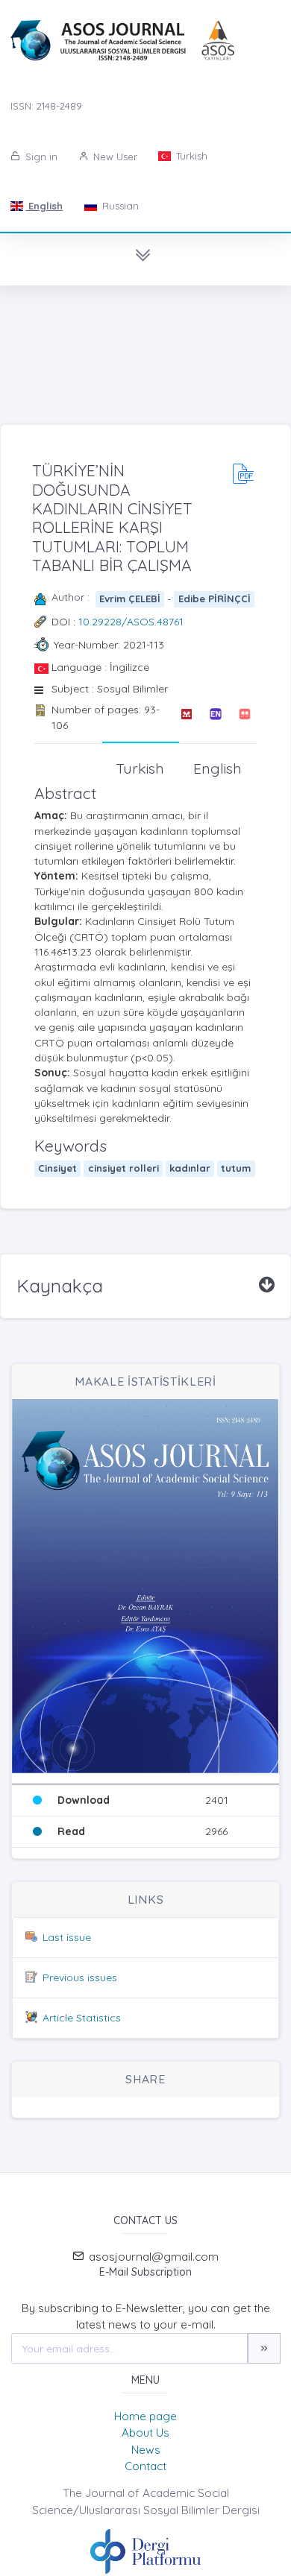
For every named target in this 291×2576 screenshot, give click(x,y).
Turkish (190, 156)
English (44, 206)
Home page (145, 2416)
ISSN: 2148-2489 (46, 106)
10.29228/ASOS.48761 (131, 622)
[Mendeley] (186, 717)
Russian (119, 206)
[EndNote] (215, 717)
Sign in (40, 157)
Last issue (67, 1937)
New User (114, 157)
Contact (145, 2466)
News (146, 2450)
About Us (145, 2433)
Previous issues (80, 1977)
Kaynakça (60, 1286)
